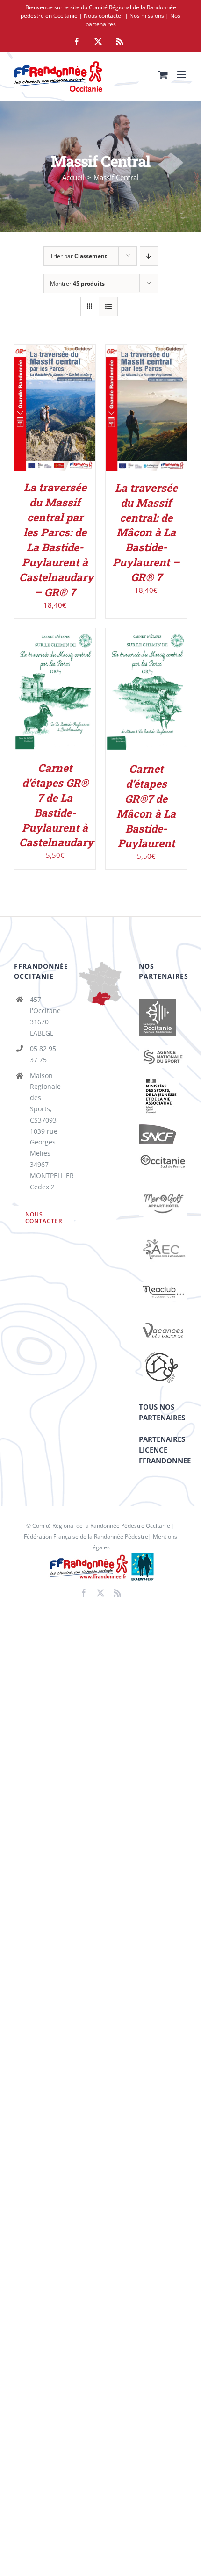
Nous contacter (104, 16)
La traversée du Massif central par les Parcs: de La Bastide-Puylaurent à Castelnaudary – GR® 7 (56, 539)
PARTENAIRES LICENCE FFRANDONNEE (165, 1450)
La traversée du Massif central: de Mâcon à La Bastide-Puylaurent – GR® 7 (146, 532)
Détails (62, 414)
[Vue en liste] (108, 306)
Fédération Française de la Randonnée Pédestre (86, 1536)
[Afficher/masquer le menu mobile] (182, 75)
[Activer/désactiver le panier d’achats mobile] (163, 75)
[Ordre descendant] (149, 256)
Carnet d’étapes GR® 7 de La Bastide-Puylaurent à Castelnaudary (56, 805)
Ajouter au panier (55, 405)
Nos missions (147, 16)
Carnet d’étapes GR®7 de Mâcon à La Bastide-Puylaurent (146, 806)
